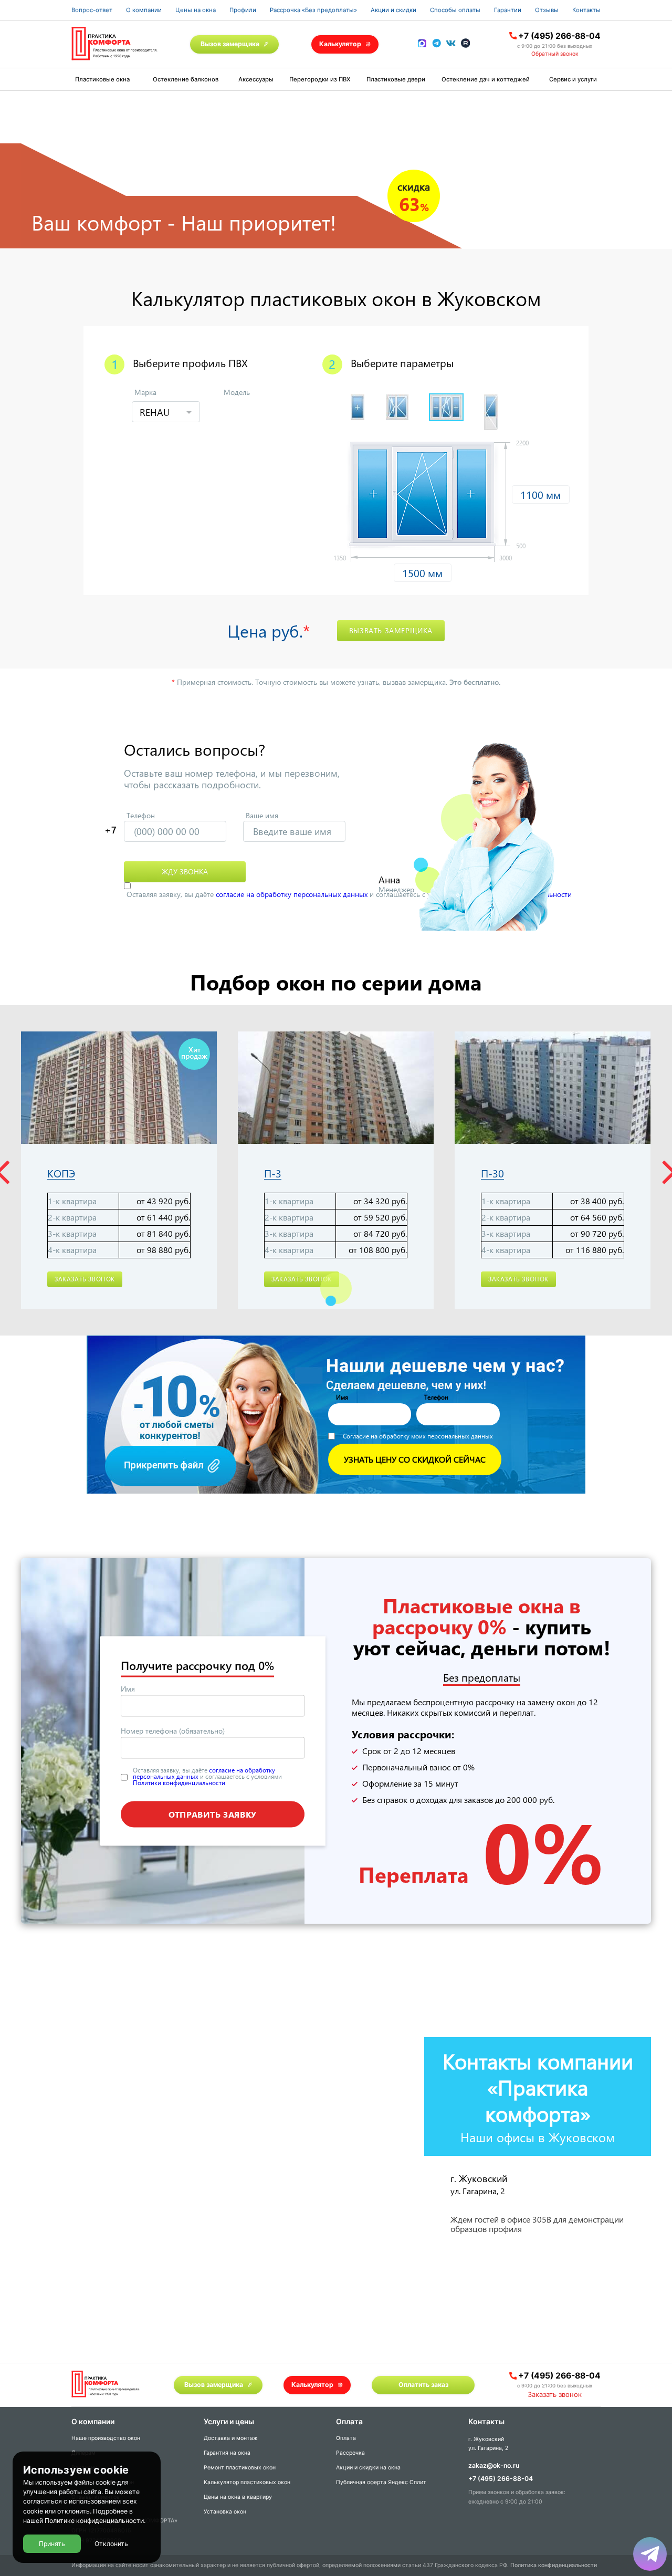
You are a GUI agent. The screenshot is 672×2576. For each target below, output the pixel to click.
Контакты (586, 10)
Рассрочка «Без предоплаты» (313, 10)
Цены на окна (196, 10)
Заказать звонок (85, 1279)
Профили (243, 10)
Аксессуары (256, 79)
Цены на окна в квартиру (238, 2497)
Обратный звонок (555, 54)
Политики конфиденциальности (179, 1782)
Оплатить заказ (423, 2385)
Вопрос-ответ (92, 10)
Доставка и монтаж (231, 2438)
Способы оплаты (455, 10)
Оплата (346, 2438)
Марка (145, 392)
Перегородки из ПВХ (320, 79)
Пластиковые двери (396, 79)
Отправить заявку (213, 1814)
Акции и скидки (393, 10)
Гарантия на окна (227, 2453)
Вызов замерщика (230, 44)
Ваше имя (262, 815)
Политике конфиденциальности (94, 2521)
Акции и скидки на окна (368, 2468)
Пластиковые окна (102, 79)
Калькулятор (340, 44)
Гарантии (508, 10)
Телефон (141, 815)
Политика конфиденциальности (554, 2565)
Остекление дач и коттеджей (486, 79)
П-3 (273, 1174)
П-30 (492, 1174)
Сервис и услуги (573, 79)
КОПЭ (61, 1174)
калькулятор (622, 2452)
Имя (128, 1689)
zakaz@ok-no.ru (494, 2465)
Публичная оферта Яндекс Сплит (381, 2482)
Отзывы (547, 10)
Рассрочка (350, 2453)
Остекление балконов (186, 79)
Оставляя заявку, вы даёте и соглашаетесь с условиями (349, 894)
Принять (52, 2544)
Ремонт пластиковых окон (240, 2468)
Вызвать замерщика (391, 630)
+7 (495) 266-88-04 (559, 36)
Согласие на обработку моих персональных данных (418, 1436)
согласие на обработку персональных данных (292, 894)
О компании (144, 10)
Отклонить (111, 2544)
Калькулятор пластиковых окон (247, 2482)
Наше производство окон (106, 2438)
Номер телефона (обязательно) (173, 1731)
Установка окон (225, 2512)
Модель (237, 392)
